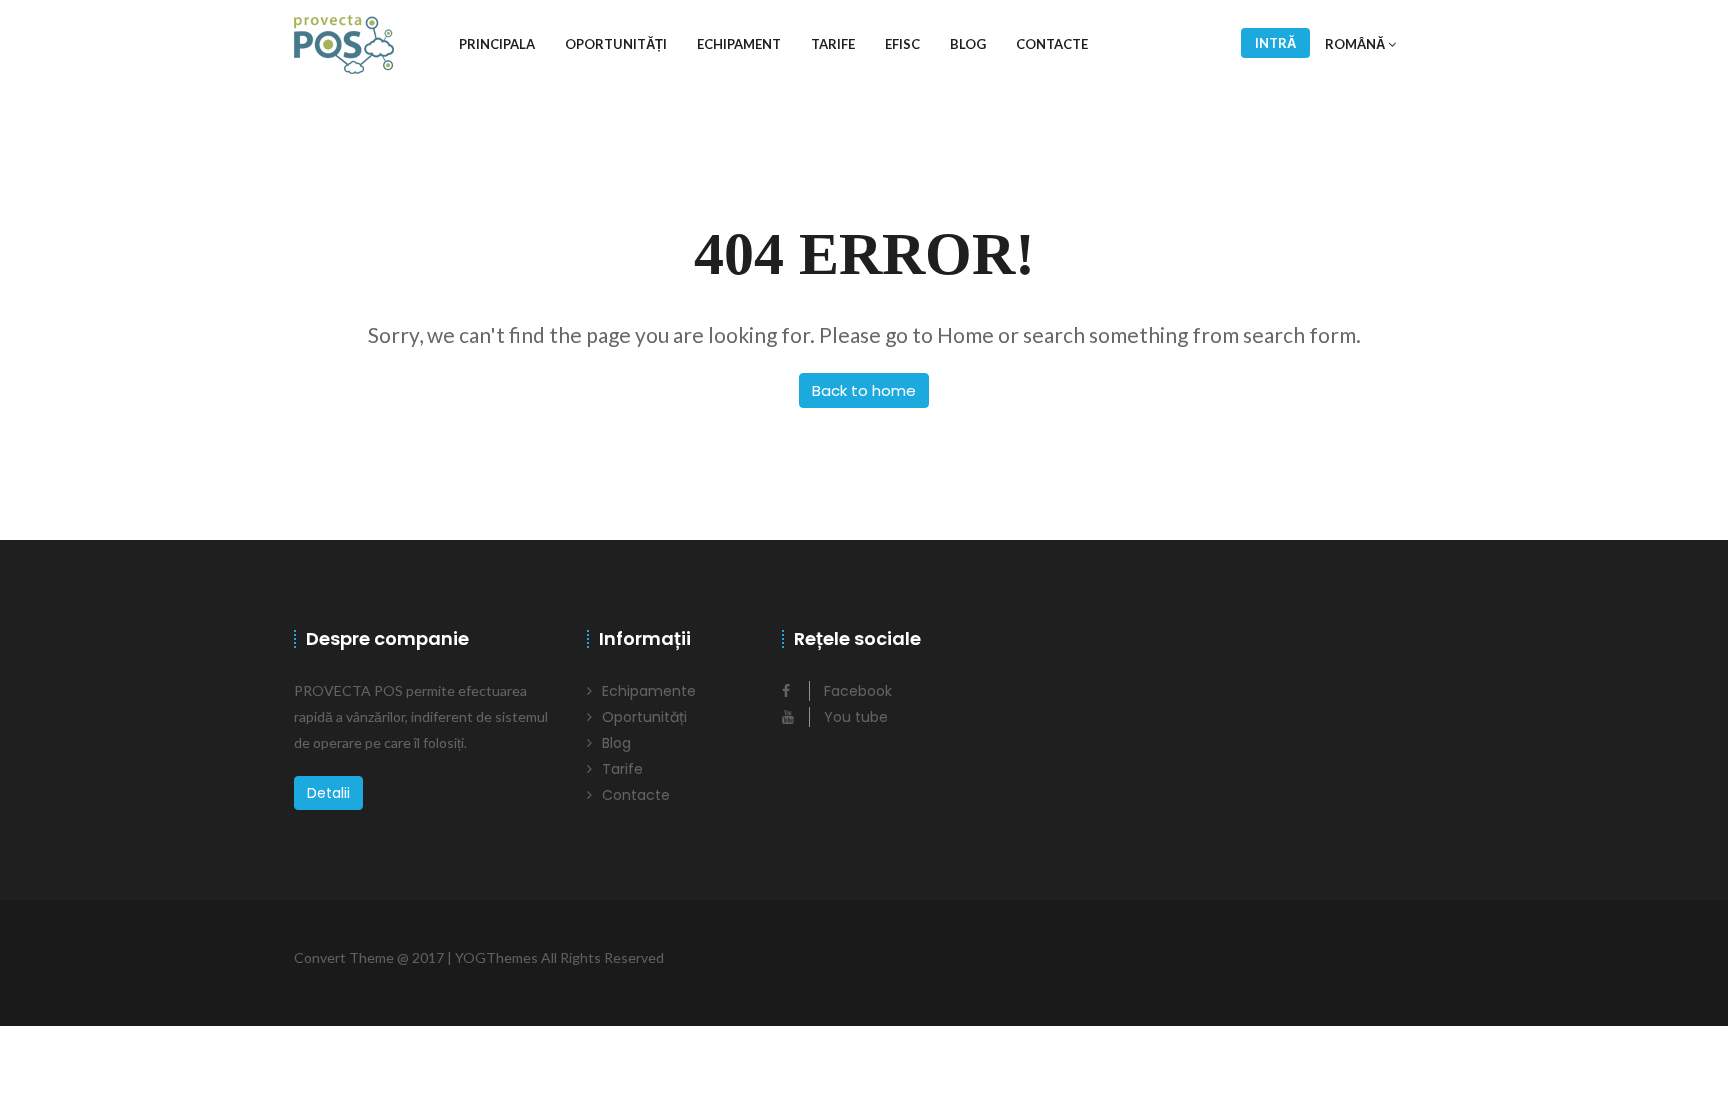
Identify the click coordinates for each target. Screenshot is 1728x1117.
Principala (497, 44)
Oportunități (616, 44)
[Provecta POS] (344, 44)
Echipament (739, 44)
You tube (854, 717)
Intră (1275, 43)
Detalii (328, 793)
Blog (968, 44)
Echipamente (649, 691)
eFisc (902, 44)
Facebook (856, 691)
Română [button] (1356, 44)
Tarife (833, 44)
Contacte (1052, 44)
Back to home (864, 390)
